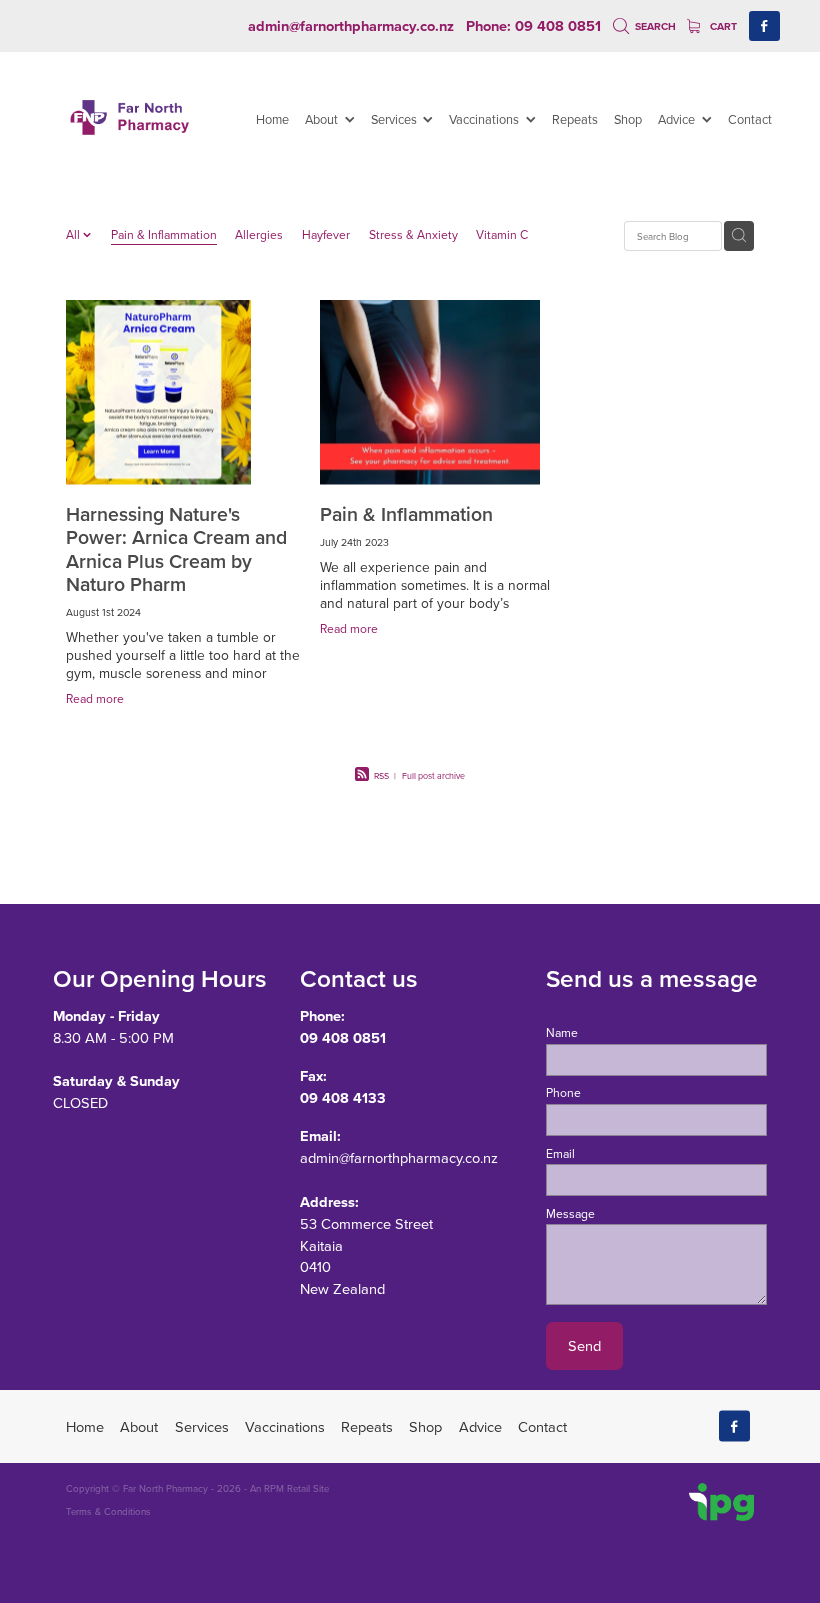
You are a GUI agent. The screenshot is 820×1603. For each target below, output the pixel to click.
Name (562, 1033)
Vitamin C (502, 234)
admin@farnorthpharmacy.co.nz (351, 25)
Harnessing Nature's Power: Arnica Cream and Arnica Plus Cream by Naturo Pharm (176, 549)
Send (584, 1345)
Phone (563, 1093)
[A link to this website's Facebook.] (764, 26)
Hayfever (326, 234)
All (74, 234)
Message (570, 1214)
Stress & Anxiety (413, 234)
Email (560, 1154)
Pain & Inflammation (164, 234)
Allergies (259, 234)
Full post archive (433, 775)
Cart (722, 26)
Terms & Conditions (108, 1511)
